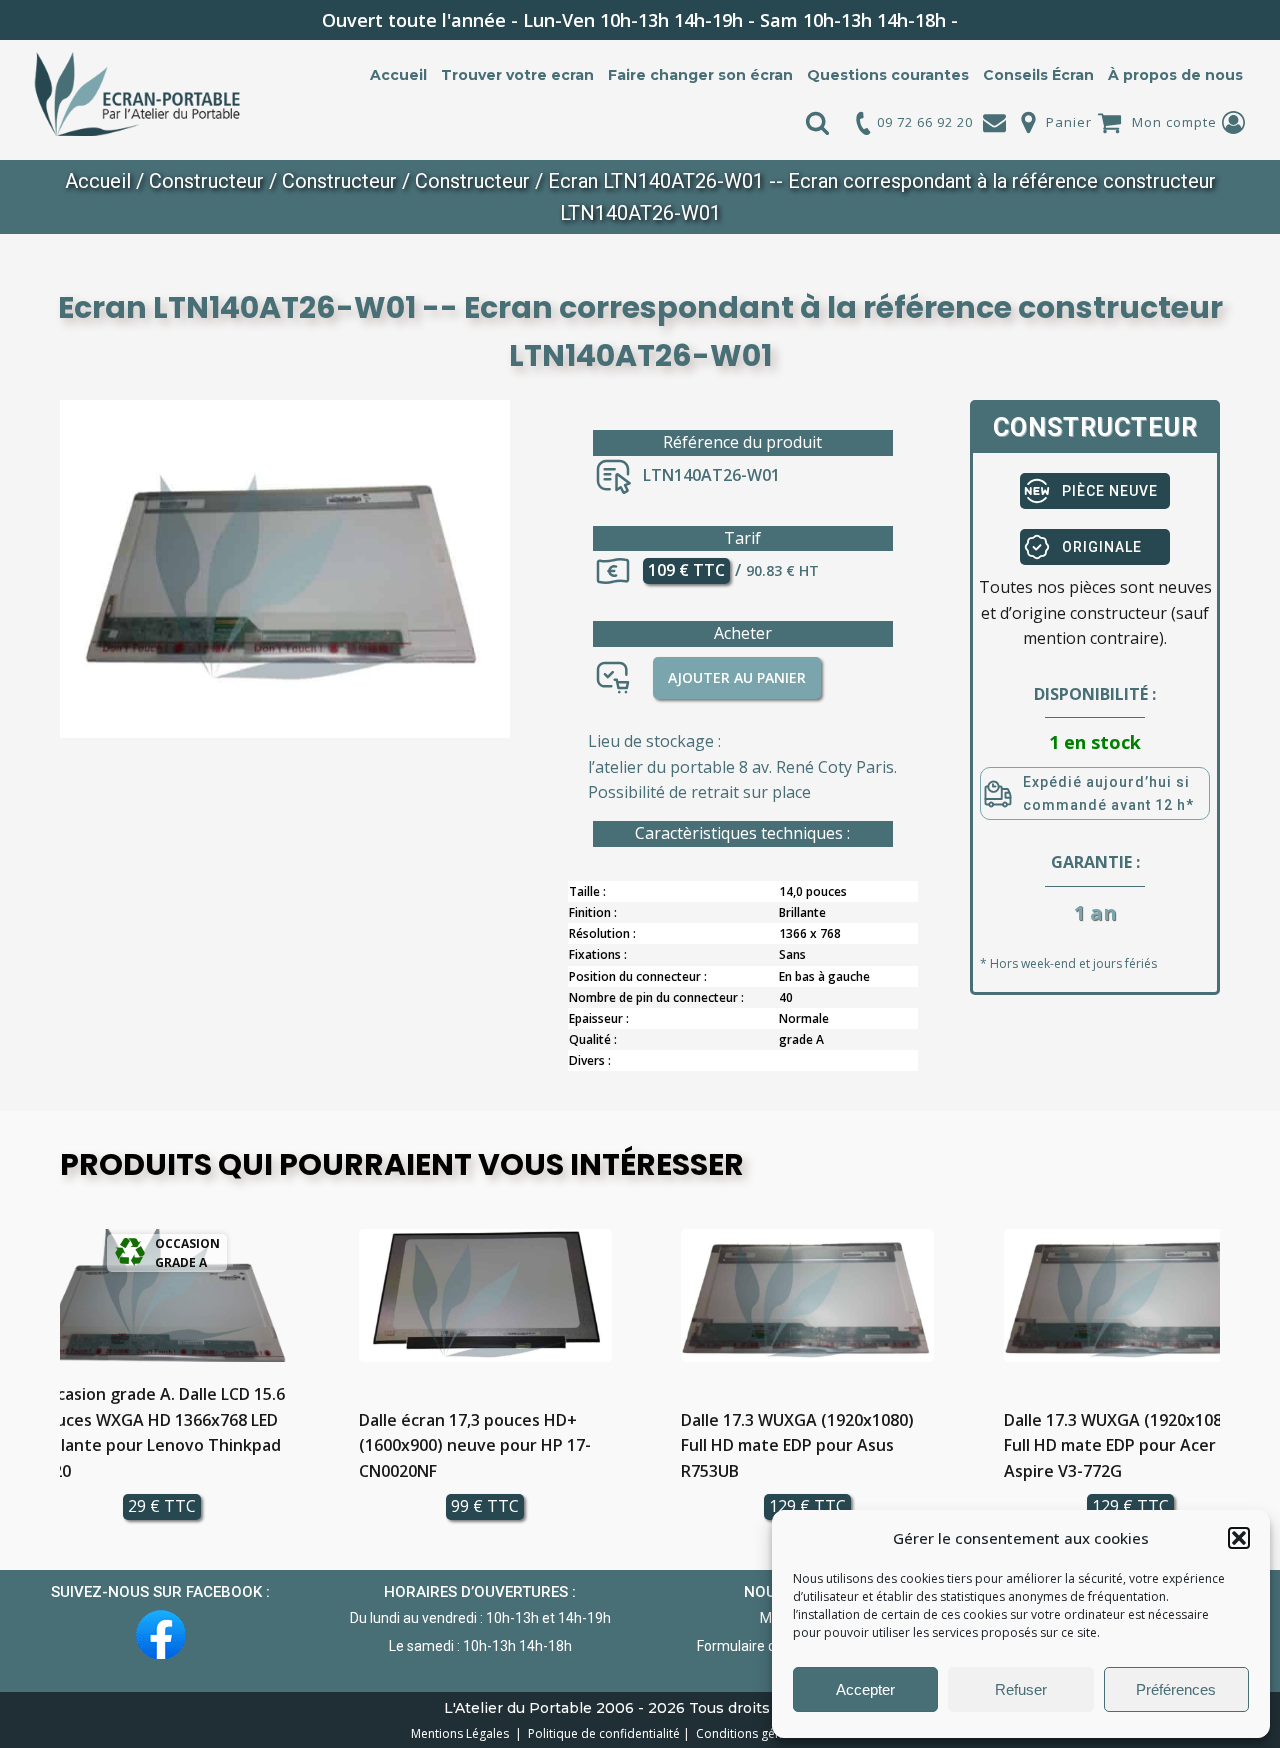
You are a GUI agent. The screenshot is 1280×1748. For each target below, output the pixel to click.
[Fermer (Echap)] (1258, 22)
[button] (1239, 1538)
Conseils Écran (1038, 75)
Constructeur (206, 181)
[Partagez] (1214, 22)
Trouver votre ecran (517, 75)
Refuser (1021, 1689)
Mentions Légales (461, 1733)
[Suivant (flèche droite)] (1245, 874)
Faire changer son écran (700, 75)
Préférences (1176, 1689)
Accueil (398, 75)
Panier (1069, 122)
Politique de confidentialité (601, 1733)
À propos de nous (1175, 75)
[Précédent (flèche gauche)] (35, 874)
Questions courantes (888, 75)
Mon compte (1174, 122)
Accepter (865, 1689)
